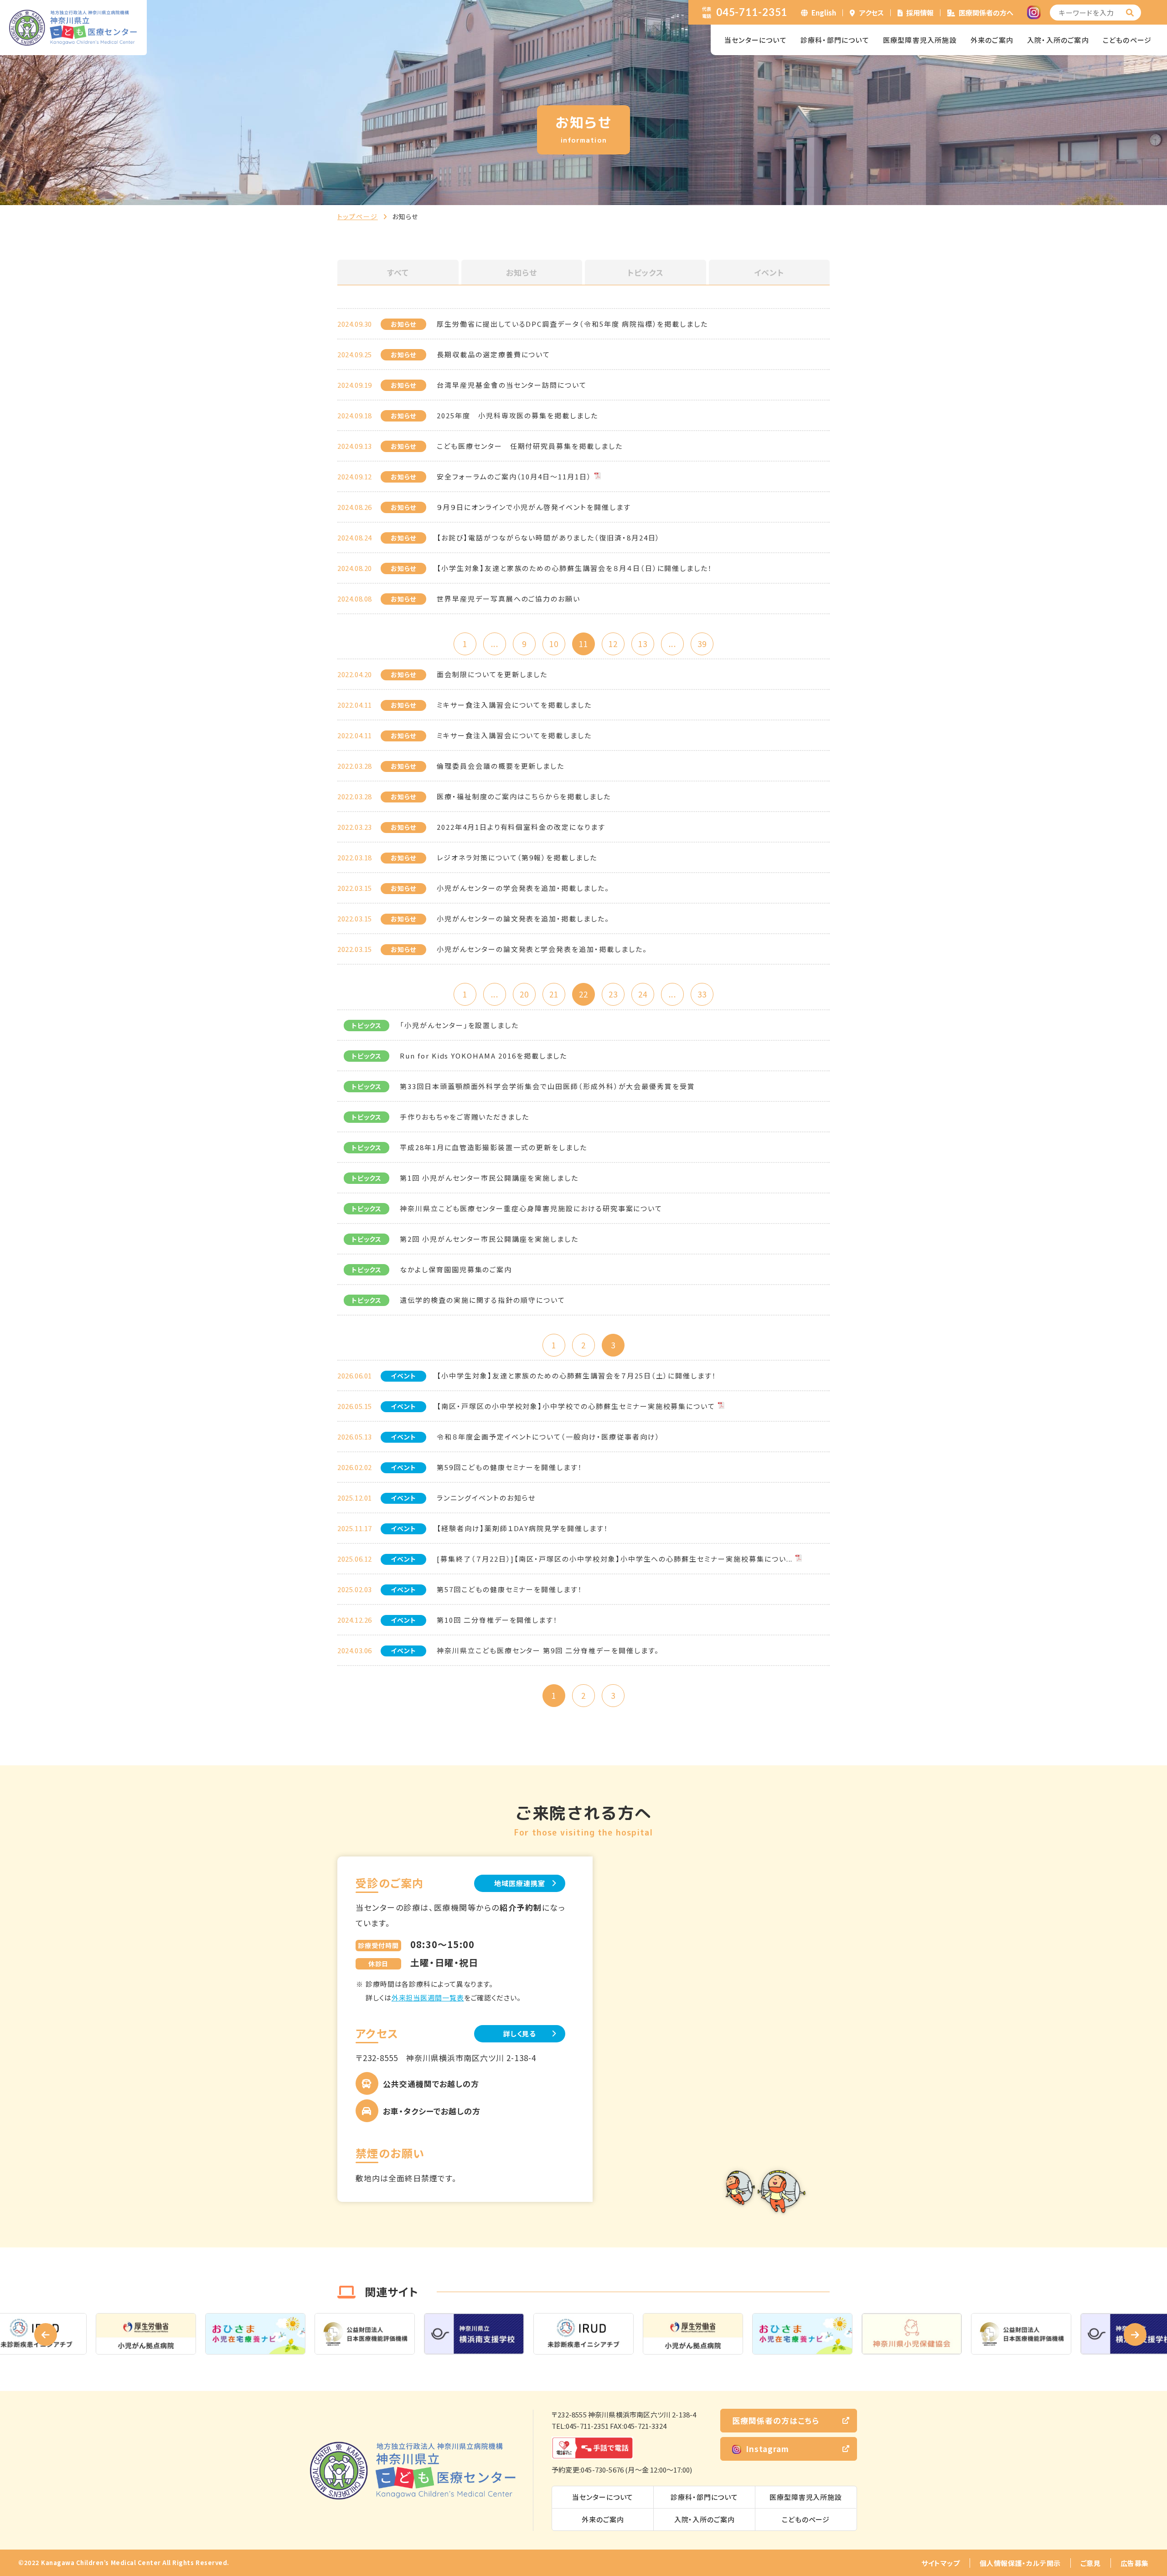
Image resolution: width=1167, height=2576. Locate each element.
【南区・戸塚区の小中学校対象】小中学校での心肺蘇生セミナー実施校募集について (576, 1406)
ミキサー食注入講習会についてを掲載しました (514, 705)
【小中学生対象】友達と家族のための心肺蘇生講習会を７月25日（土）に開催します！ (577, 1375)
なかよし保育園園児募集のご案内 (456, 1269)
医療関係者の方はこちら (776, 2420)
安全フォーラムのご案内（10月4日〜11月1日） (514, 476)
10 (554, 644)
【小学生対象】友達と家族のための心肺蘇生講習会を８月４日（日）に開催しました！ (575, 568)
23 (613, 994)
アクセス (872, 13)
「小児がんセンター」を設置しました (459, 1025)
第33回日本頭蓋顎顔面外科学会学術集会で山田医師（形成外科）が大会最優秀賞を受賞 (547, 1086)
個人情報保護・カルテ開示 (1020, 2563)
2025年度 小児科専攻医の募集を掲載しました (517, 415)
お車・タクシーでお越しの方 (432, 2111)
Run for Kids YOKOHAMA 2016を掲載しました (483, 1056)
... (494, 644)
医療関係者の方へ (986, 13)
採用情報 (920, 13)
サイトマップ (941, 2563)
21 (554, 994)
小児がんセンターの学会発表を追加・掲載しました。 (523, 888)
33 (702, 994)
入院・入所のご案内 (1058, 40)
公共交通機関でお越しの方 (431, 2084)
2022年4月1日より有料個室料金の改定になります (521, 827)
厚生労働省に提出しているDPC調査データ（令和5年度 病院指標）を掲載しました (572, 324)
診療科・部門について (835, 40)
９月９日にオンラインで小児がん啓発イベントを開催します (534, 507)
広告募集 (1135, 2563)
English (824, 13)
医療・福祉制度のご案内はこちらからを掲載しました (524, 796)
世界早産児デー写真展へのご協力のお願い (509, 599)
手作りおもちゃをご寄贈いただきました (465, 1117)
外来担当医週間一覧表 (428, 1998)
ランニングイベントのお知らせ (486, 1498)
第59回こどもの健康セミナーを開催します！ (510, 1467)
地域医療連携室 (519, 1883)
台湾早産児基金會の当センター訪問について (512, 385)
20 (524, 994)
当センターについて (756, 40)
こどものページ (1127, 40)
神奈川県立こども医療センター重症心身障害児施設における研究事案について (531, 1208)
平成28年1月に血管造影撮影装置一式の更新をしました (493, 1147)
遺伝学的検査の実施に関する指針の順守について (483, 1300)
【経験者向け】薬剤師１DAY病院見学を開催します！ (523, 1528)
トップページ (358, 216)
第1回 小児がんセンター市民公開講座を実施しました (489, 1178)
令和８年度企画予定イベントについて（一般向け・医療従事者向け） (548, 1437)
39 (702, 644)
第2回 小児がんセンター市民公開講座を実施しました (489, 1239)
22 (583, 994)
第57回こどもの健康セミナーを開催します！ (510, 1589)
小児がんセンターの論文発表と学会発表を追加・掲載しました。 (542, 949)
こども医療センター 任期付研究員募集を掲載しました (530, 446)
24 (643, 994)
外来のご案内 (992, 40)
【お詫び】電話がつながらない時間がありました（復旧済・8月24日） (548, 537)
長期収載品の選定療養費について (493, 354)
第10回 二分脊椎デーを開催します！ (497, 1620)
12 (613, 644)
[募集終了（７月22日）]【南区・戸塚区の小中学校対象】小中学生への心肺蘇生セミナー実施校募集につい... (615, 1559)
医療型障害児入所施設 (920, 40)
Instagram (767, 2449)
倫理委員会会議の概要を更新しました (501, 766)
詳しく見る (520, 2034)
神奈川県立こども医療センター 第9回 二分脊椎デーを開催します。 (548, 1650)
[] (1130, 13)
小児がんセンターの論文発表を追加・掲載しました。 (523, 918)
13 (643, 644)
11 (583, 644)
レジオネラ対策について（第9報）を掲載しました (517, 857)
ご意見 (1091, 2563)
